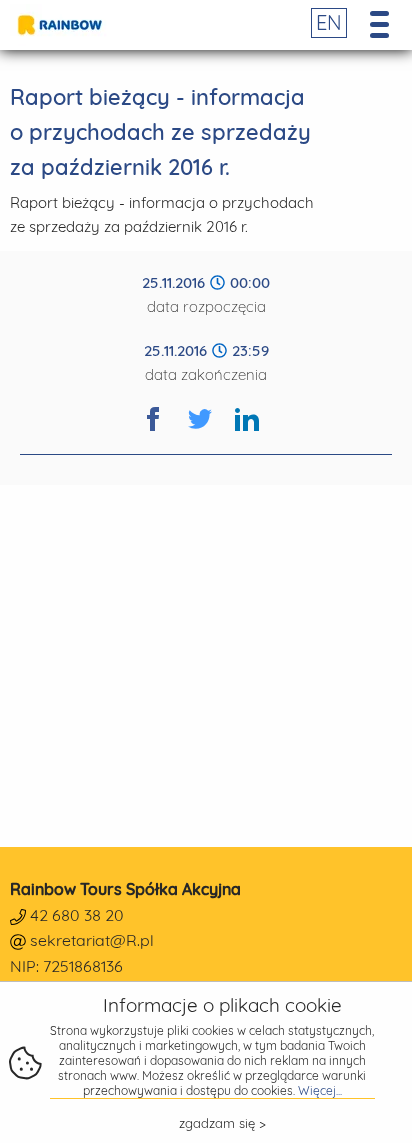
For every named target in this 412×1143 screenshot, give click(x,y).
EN (329, 22)
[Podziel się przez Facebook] (164, 430)
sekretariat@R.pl (92, 940)
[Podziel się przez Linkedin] (258, 430)
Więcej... (320, 1090)
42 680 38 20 (77, 915)
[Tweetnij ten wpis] (211, 430)
